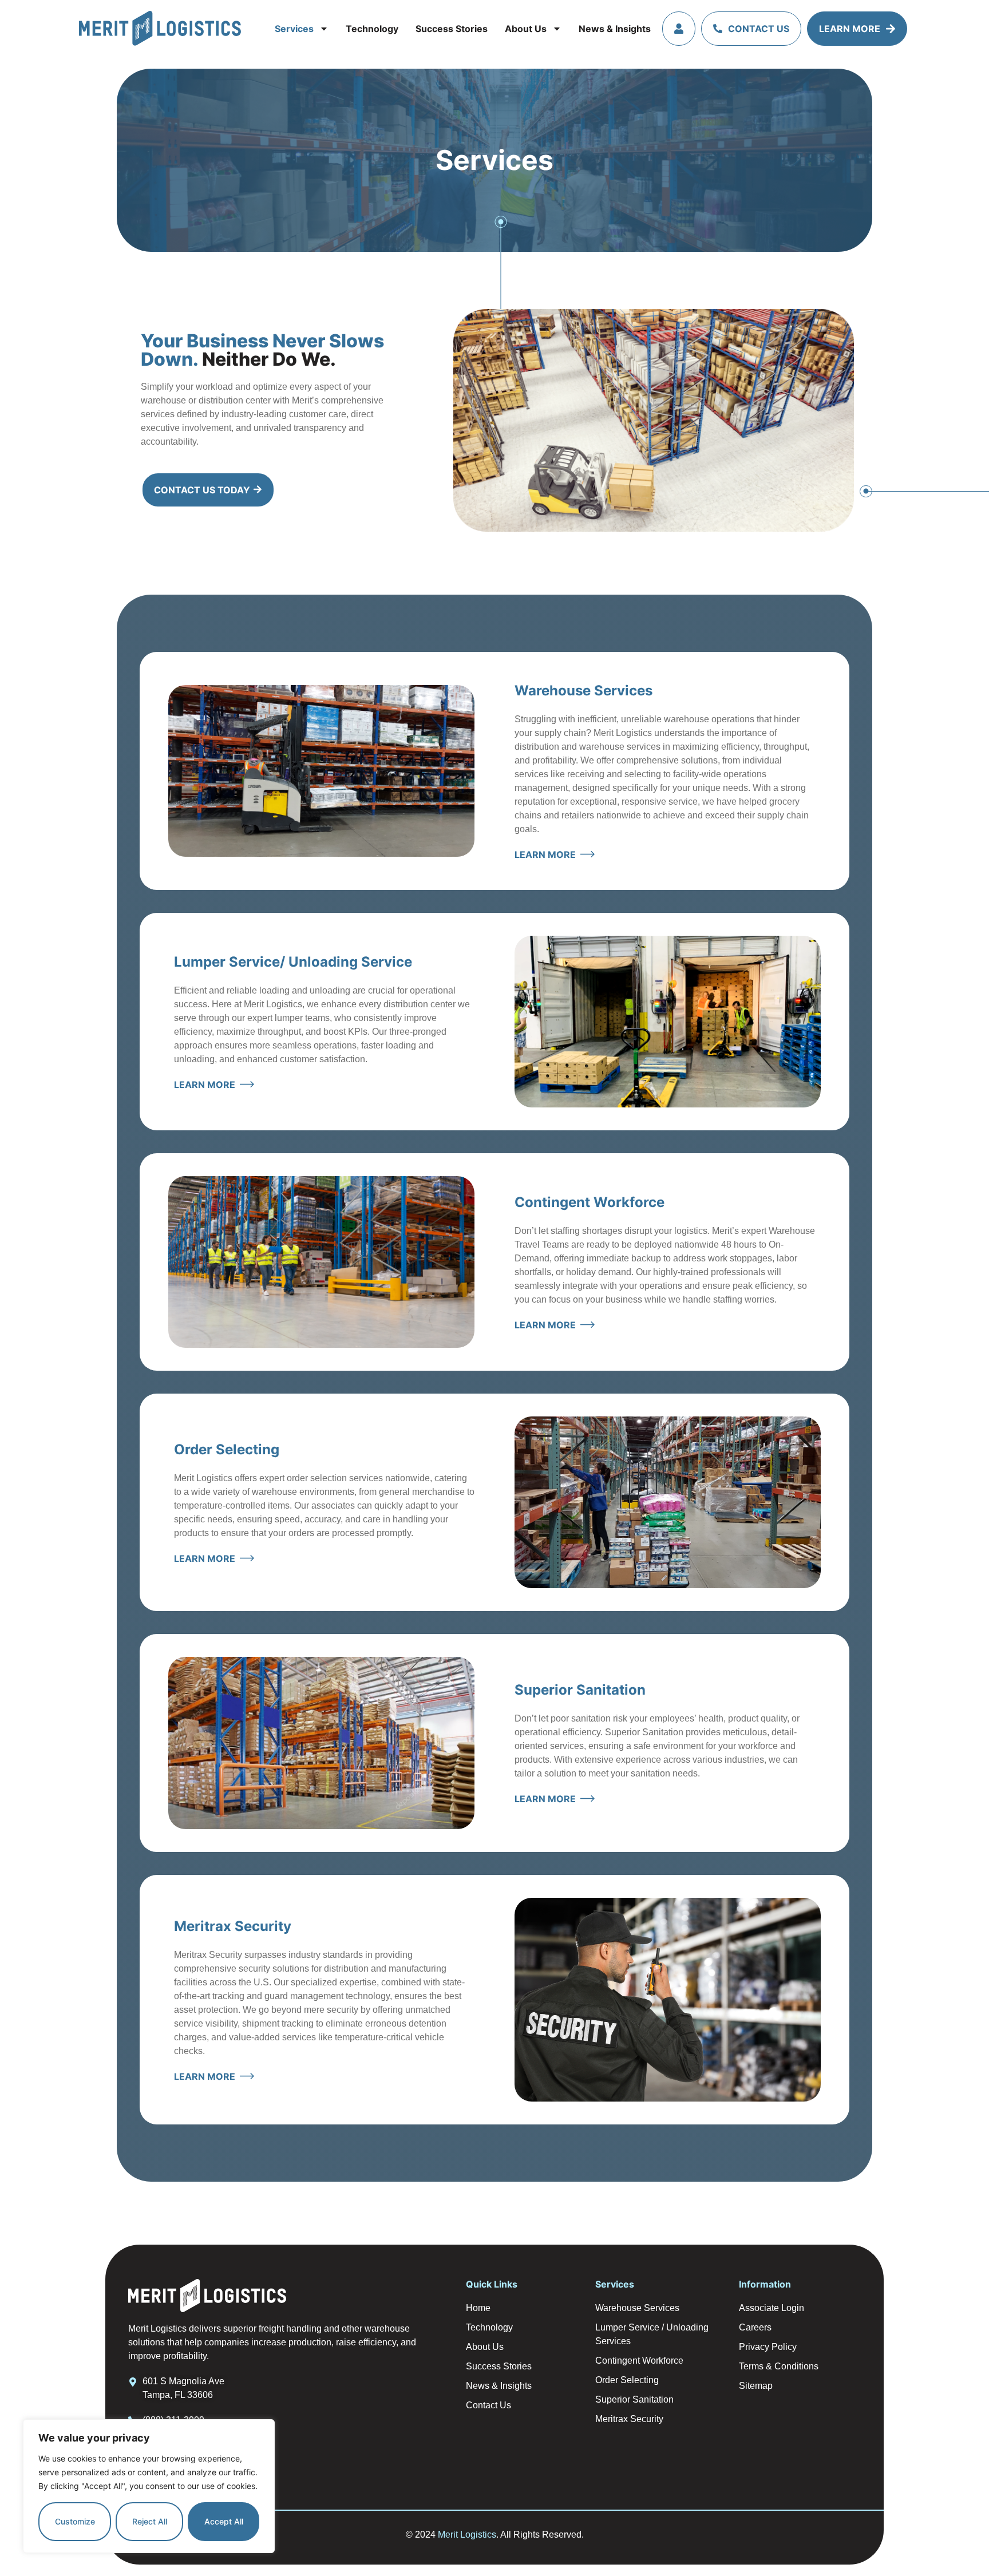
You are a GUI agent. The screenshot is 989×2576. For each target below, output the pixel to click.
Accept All (224, 2521)
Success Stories (452, 29)
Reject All (150, 2521)
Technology (372, 29)
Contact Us (759, 29)
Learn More (850, 29)
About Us (526, 29)
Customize (75, 2521)
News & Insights (615, 29)
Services (294, 29)
